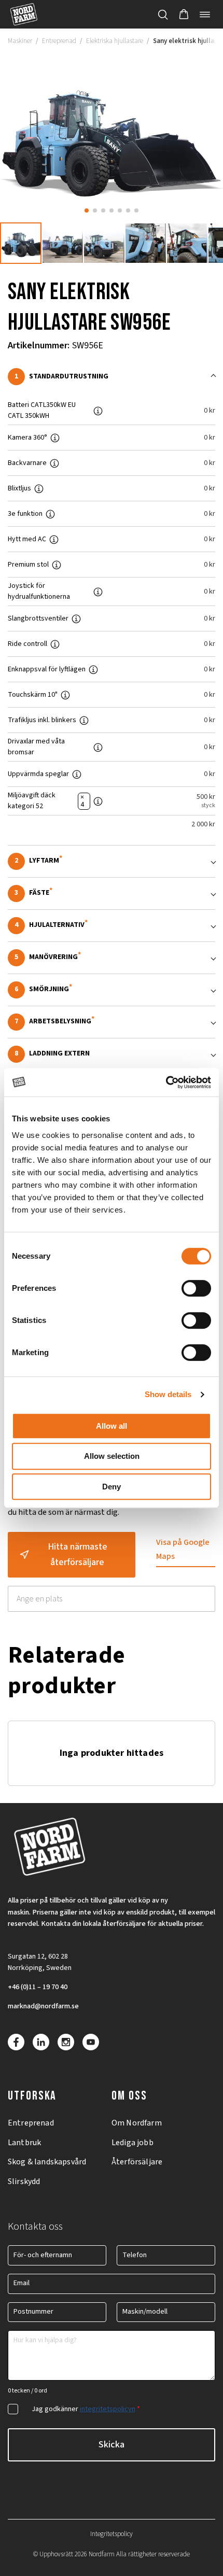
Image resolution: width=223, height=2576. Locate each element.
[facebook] (16, 2042)
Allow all (112, 1426)
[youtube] (91, 2042)
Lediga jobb (133, 2143)
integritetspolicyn (108, 2409)
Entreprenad (59, 41)
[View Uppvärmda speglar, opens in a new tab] (81, 774)
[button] (184, 15)
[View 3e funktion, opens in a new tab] (54, 514)
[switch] (196, 1288)
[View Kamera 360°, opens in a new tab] (59, 438)
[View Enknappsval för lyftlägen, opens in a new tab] (97, 669)
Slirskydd (24, 2181)
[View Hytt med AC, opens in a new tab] (58, 539)
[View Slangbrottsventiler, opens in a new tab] (80, 618)
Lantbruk (24, 2143)
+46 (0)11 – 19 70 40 (38, 1987)
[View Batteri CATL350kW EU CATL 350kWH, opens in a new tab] (102, 411)
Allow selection (112, 1456)
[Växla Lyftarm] (112, 861)
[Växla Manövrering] (112, 958)
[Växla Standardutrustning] (112, 377)
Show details (168, 1394)
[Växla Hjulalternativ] (112, 926)
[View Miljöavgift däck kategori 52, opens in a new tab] (102, 801)
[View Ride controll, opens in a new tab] (59, 644)
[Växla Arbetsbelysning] (112, 1022)
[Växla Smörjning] (112, 990)
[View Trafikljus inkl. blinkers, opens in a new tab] (88, 720)
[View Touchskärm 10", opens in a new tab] (69, 695)
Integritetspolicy (112, 2534)
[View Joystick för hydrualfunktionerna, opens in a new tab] (102, 592)
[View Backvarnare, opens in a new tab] (59, 463)
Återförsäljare (137, 2162)
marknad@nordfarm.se (43, 2006)
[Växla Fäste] (112, 893)
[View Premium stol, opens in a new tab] (61, 565)
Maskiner (20, 41)
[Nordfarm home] (24, 14)
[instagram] (66, 2042)
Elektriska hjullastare (115, 41)
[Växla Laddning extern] (112, 1054)
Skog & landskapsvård (47, 2162)
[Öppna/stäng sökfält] (163, 15)
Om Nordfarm (137, 2123)
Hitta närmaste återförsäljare (78, 1554)
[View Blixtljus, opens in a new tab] (43, 488)
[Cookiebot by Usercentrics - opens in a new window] (166, 1082)
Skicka (112, 2445)
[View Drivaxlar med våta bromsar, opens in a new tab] (102, 747)
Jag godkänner (86, 2409)
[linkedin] (41, 2042)
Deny (112, 1487)
